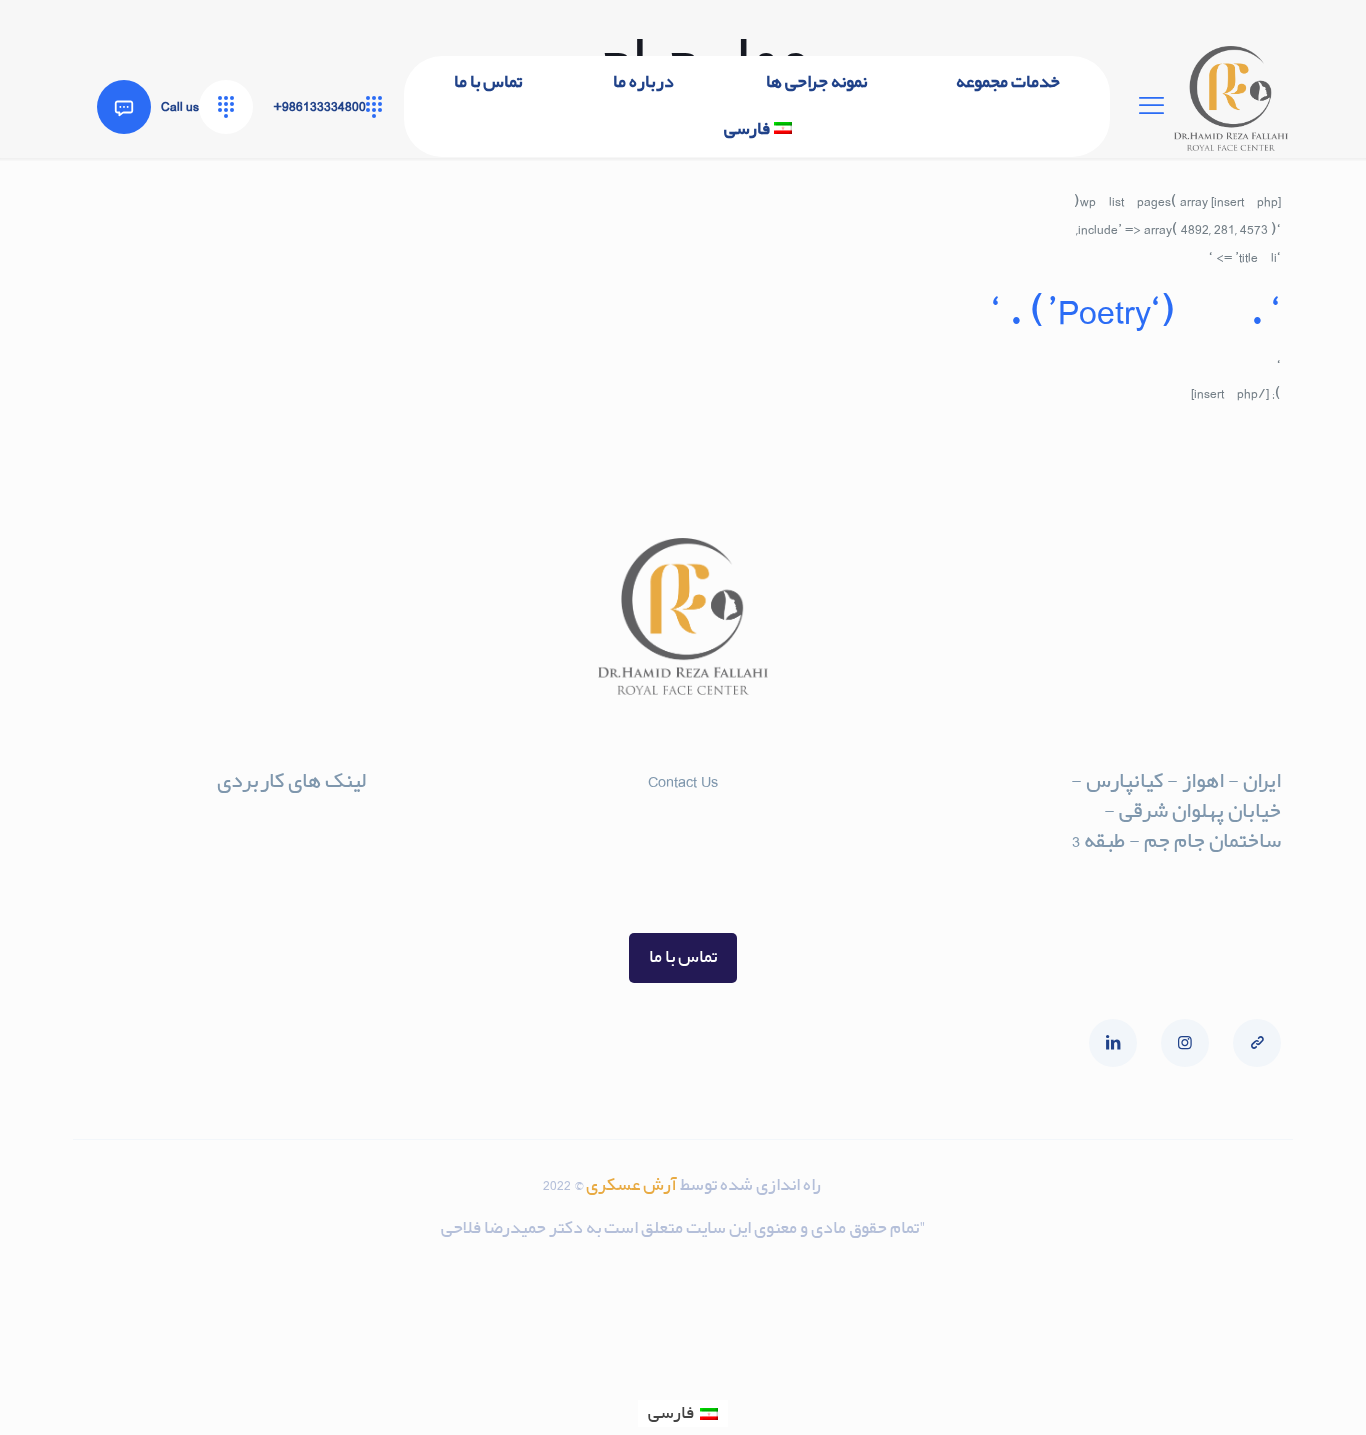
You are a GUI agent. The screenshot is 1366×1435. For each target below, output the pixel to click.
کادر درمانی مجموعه (294, 930)
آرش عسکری (633, 1185)
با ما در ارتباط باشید (297, 834)
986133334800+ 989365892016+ (683, 861)
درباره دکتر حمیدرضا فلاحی (268, 866)
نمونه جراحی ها (312, 898)
